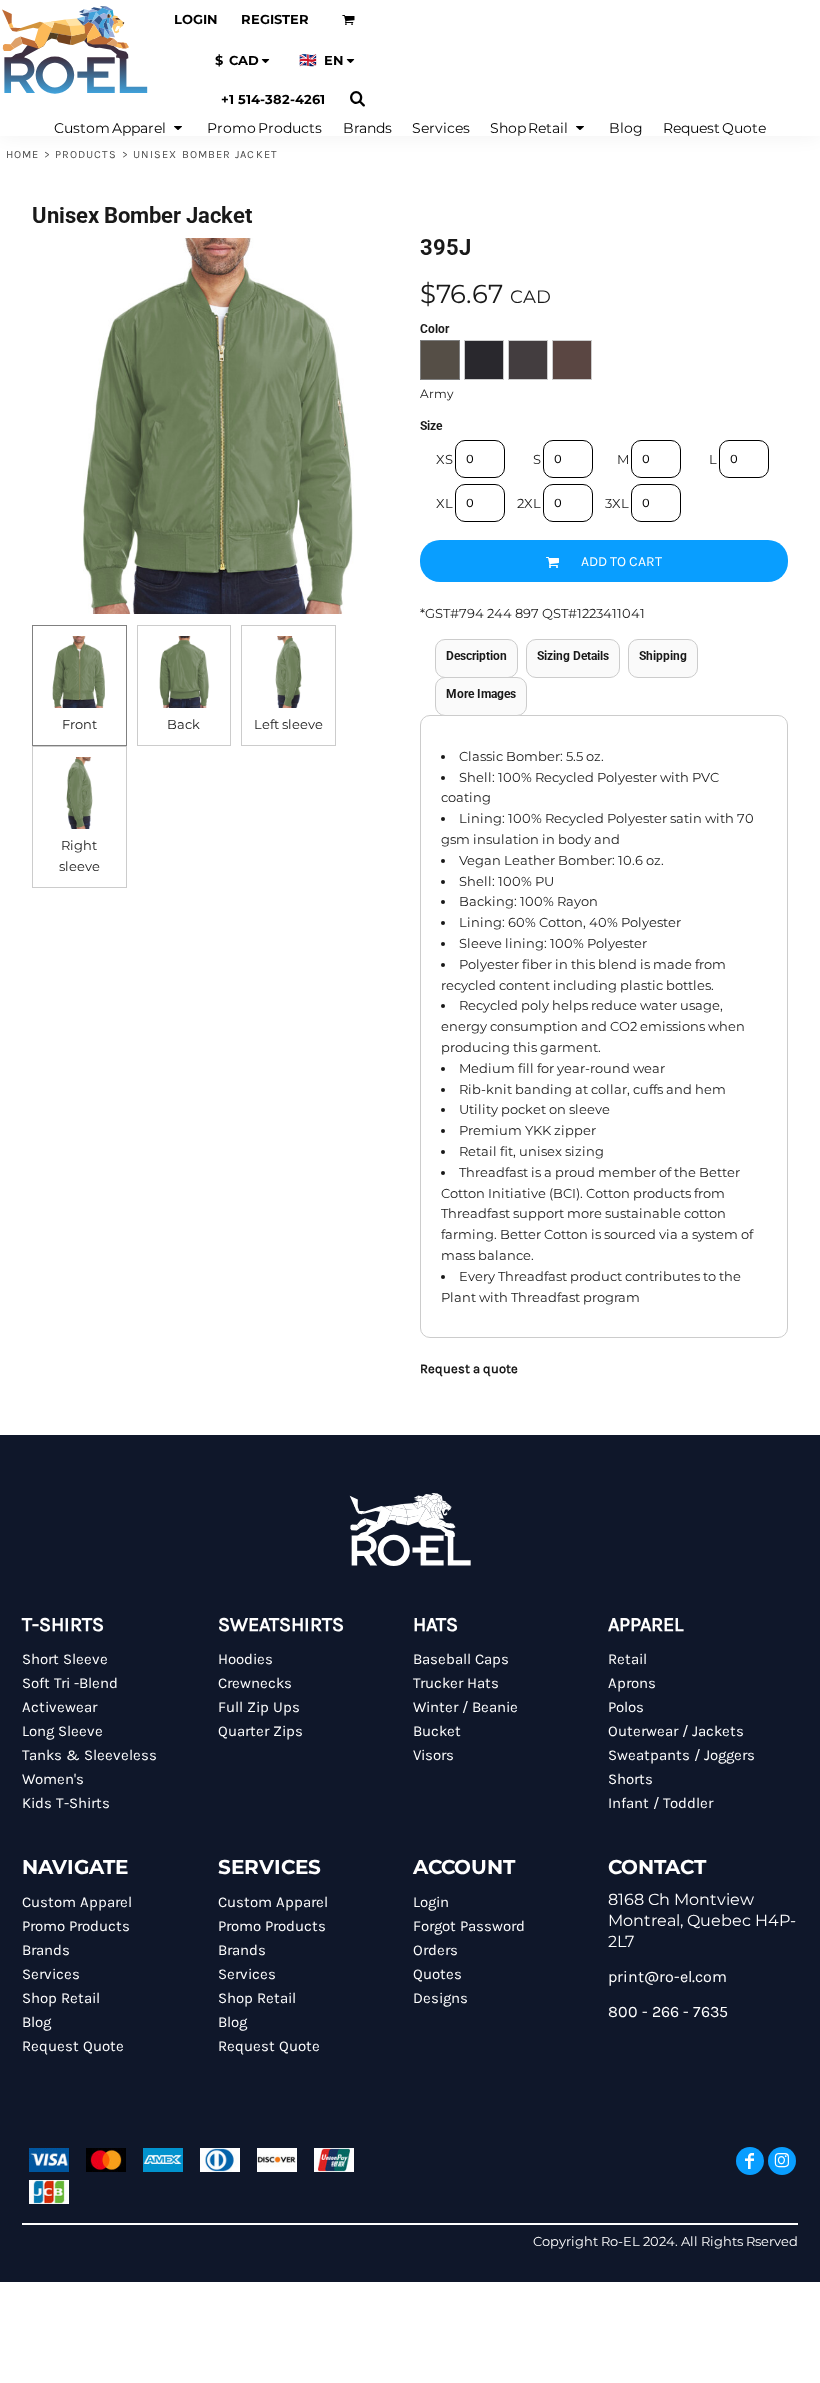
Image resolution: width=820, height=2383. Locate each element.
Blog (36, 2022)
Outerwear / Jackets (676, 1731)
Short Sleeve (65, 1659)
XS (444, 459)
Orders (435, 1950)
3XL (617, 503)
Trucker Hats (456, 1683)
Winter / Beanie (465, 1707)
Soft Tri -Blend (70, 1683)
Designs (440, 1998)
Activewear (59, 1707)
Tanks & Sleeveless (89, 1755)
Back (183, 724)
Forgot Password (469, 1926)
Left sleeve (288, 724)
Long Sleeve (62, 1731)
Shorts (630, 1779)
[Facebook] (750, 2161)
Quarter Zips (260, 1731)
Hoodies (245, 1659)
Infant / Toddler (660, 1803)
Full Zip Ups (259, 1707)
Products (86, 154)
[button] (348, 19)
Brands (46, 1950)
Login (196, 19)
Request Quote (73, 2046)
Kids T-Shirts (66, 1803)
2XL (529, 503)
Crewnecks (255, 1683)
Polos (626, 1707)
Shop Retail (61, 1998)
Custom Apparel (77, 1902)
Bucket (437, 1731)
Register (275, 19)
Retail (627, 1659)
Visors (433, 1755)
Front (79, 724)
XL (444, 503)
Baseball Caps (461, 1659)
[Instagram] (782, 2161)
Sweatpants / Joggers (681, 1755)
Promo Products (76, 1926)
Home (22, 154)
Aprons (632, 1683)
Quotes (437, 1974)
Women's (53, 1779)
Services (51, 1974)
